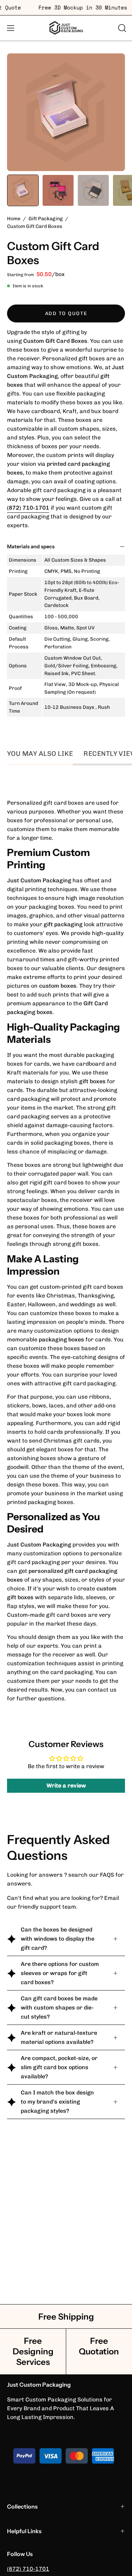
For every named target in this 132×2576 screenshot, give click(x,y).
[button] (121, 28)
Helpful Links (24, 2531)
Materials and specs (31, 547)
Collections (22, 2506)
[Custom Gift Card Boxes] (23, 190)
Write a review (66, 1786)
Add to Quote (66, 313)
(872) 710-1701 (28, 2569)
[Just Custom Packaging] (66, 28)
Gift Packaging (46, 219)
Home (14, 219)
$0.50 (44, 274)
